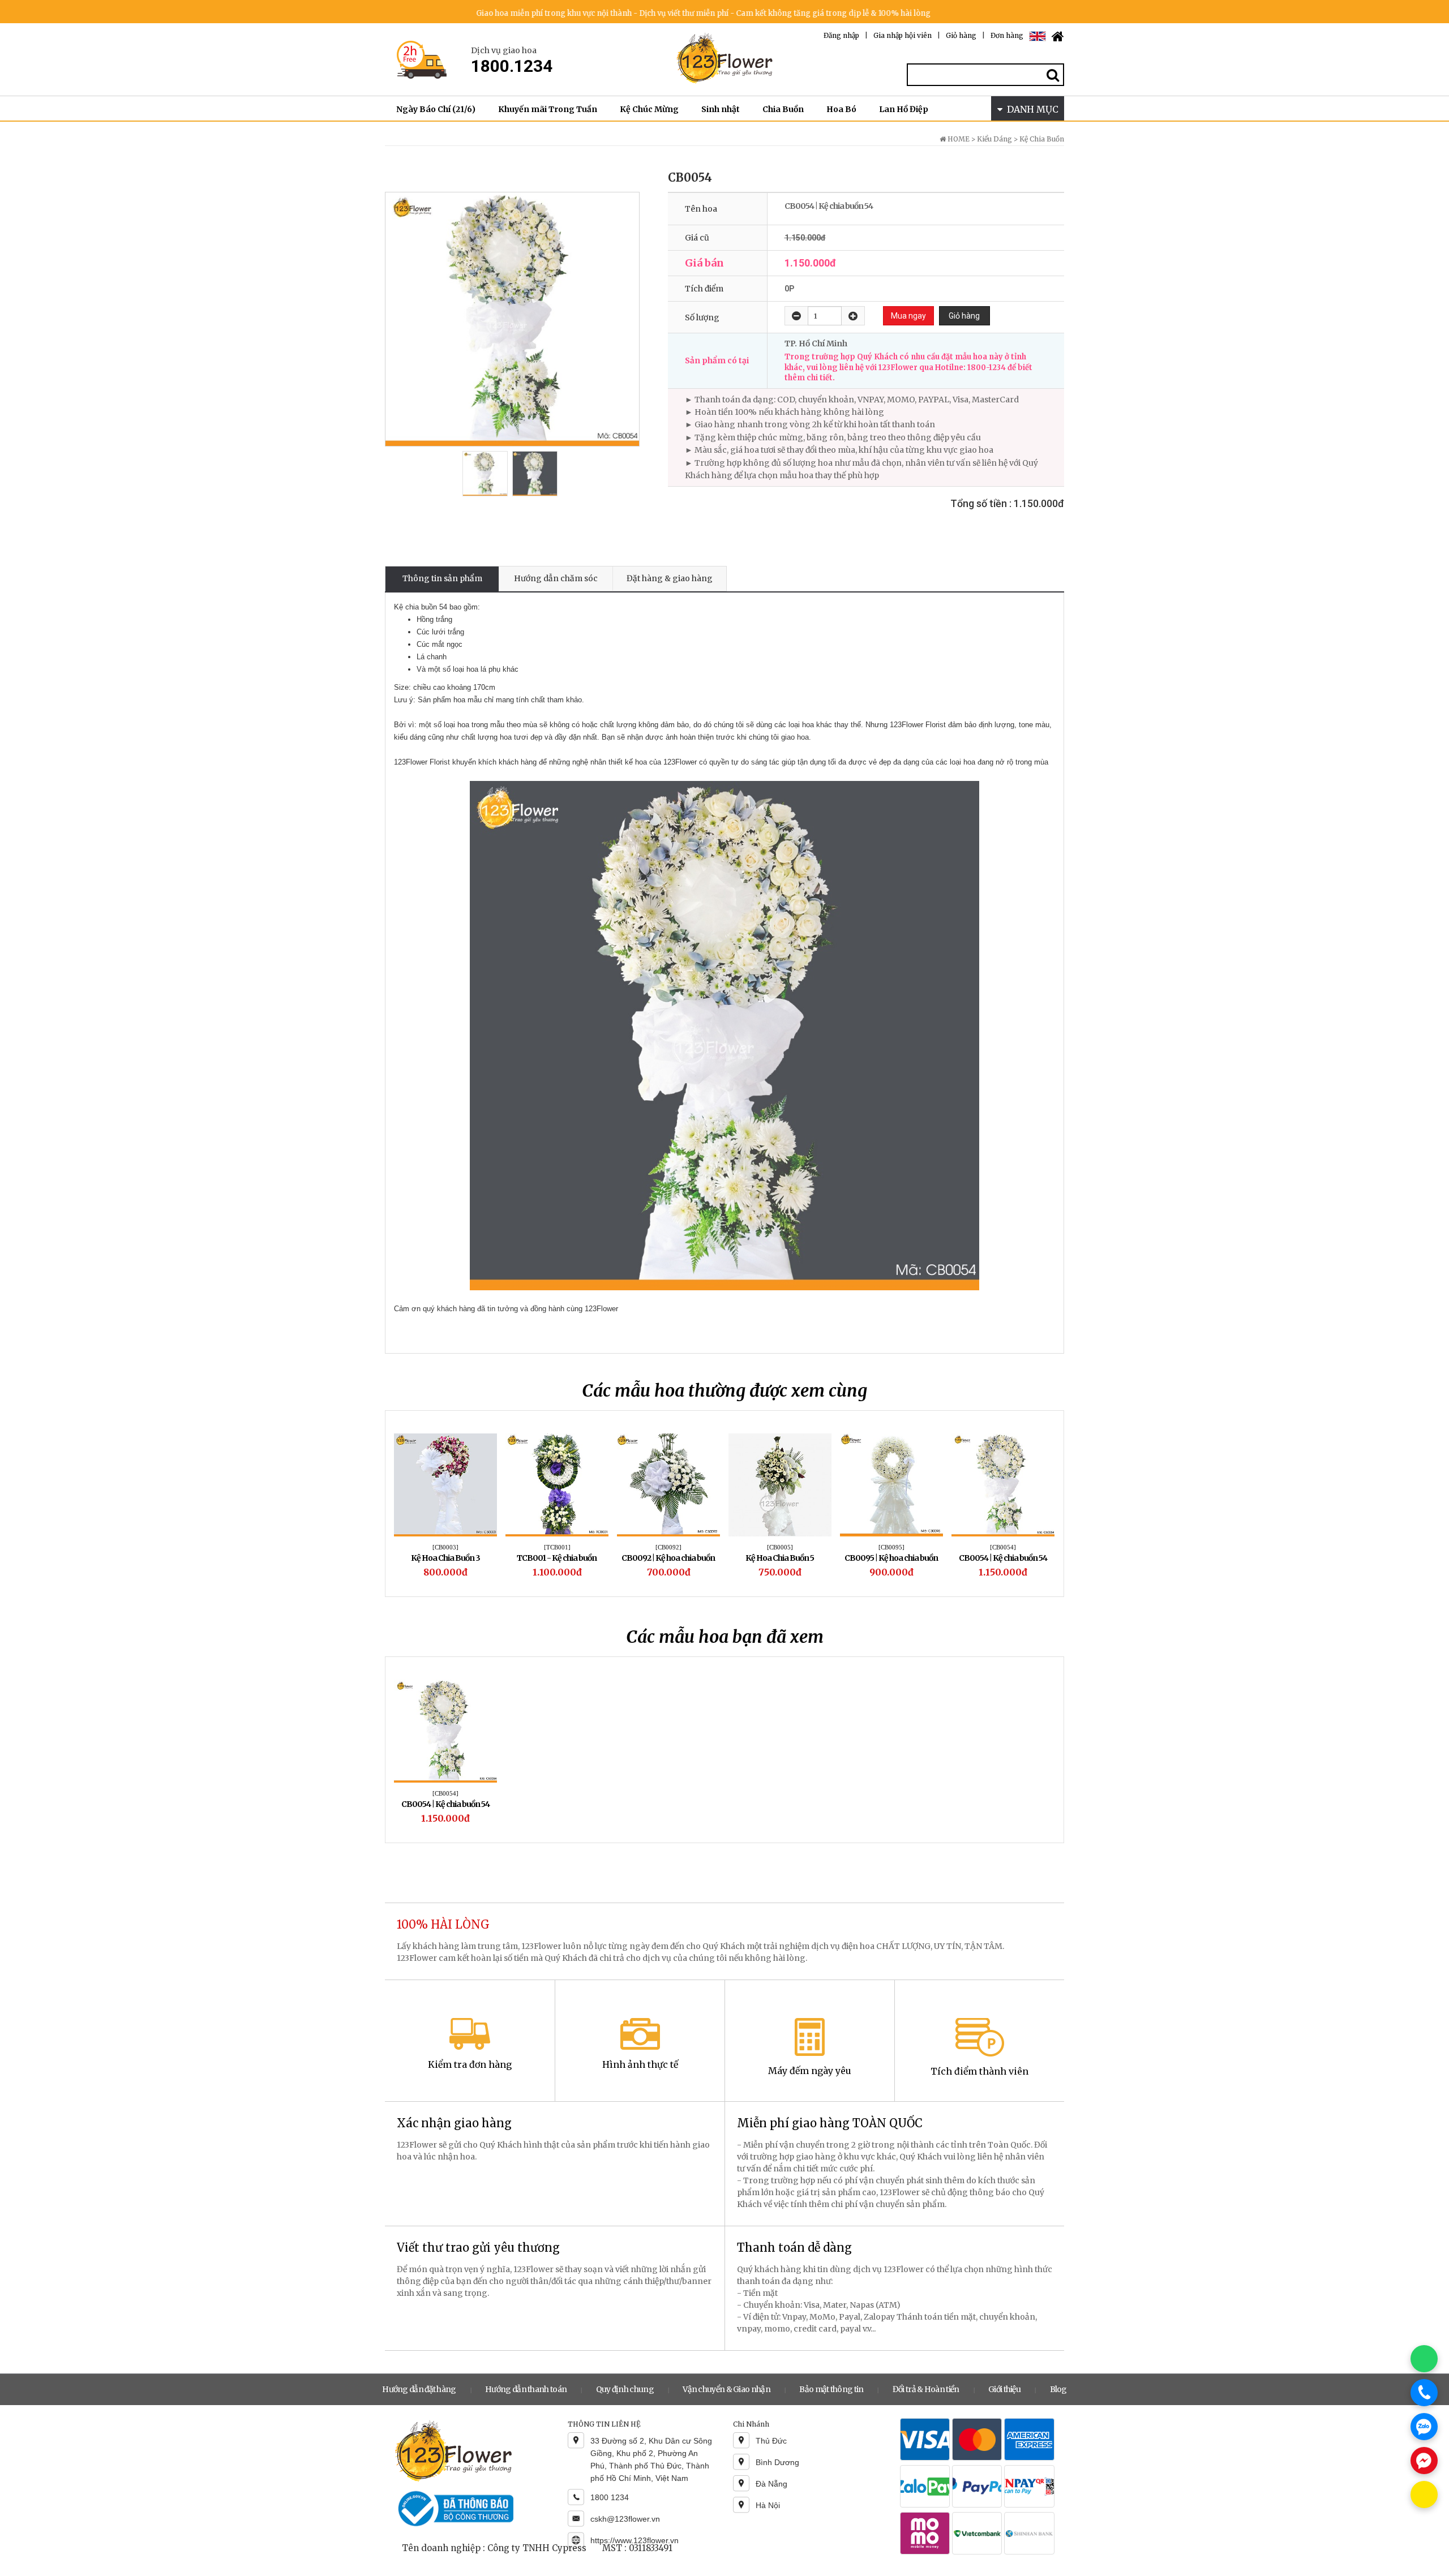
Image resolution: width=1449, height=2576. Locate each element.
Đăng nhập (841, 35)
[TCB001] (557, 1547)
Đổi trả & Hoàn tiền (926, 2389)
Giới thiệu (1004, 2389)
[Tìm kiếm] (1053, 75)
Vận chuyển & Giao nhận (726, 2389)
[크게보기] (512, 319)
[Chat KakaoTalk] (1424, 2495)
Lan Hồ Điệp (904, 109)
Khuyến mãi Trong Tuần (548, 109)
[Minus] (796, 316)
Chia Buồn (783, 109)
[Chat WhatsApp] (1424, 2359)
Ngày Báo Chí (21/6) (436, 109)
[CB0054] (1003, 1547)
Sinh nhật (721, 109)
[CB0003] (445, 1547)
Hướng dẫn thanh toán (526, 2389)
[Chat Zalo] (1424, 2427)
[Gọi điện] (1424, 2393)
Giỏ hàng (961, 35)
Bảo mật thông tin (831, 2389)
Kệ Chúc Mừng (649, 109)
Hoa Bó (841, 109)
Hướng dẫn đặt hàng (419, 2389)
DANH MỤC (1030, 109)
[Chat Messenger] (1424, 2461)
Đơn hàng (1007, 35)
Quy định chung (625, 2389)
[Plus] (853, 316)
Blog (1058, 2389)
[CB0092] (668, 1547)
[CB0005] (780, 1547)
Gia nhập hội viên (903, 35)
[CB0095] (891, 1547)
